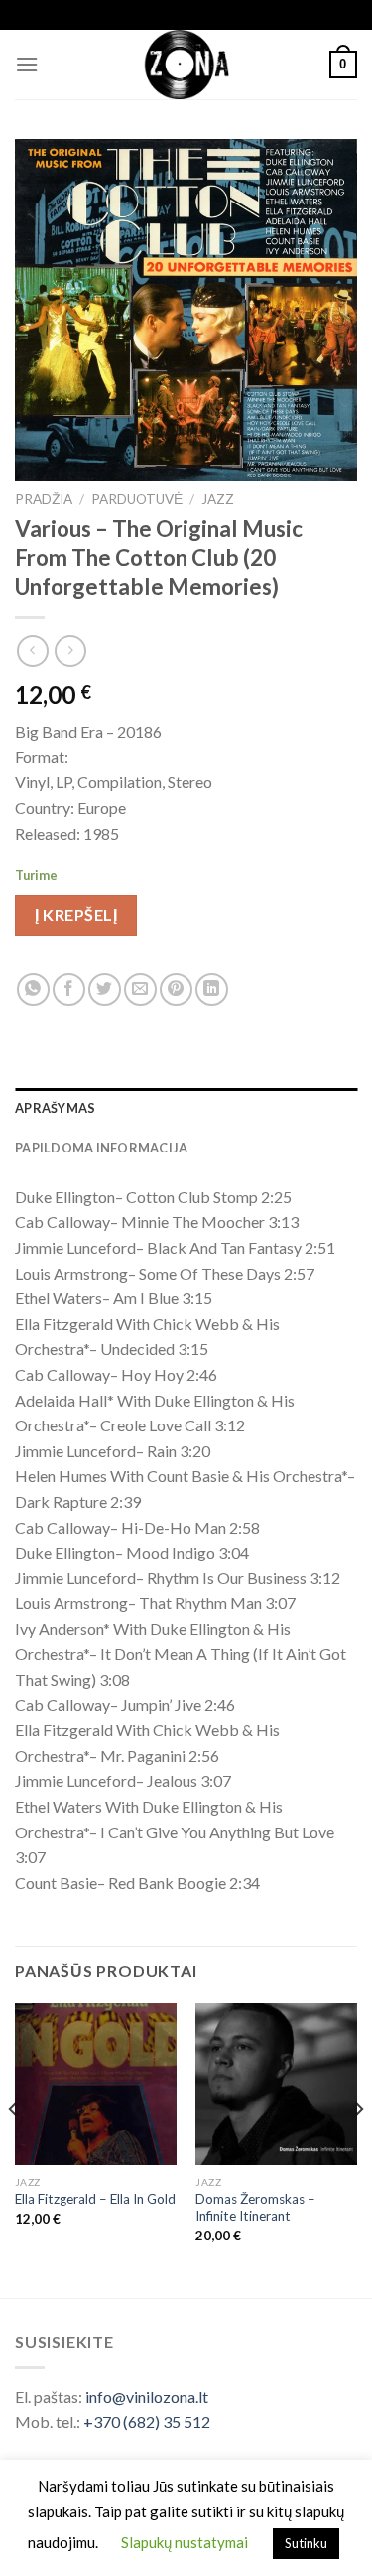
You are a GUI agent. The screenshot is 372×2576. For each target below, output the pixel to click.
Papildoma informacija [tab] (101, 1148)
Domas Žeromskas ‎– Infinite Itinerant (255, 2208)
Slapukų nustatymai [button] (185, 2542)
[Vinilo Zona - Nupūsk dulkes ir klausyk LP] (186, 65)
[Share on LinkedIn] (212, 989)
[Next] (358, 2149)
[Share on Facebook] (69, 989)
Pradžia (44, 499)
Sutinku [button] (306, 2543)
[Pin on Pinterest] (176, 989)
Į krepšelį (76, 915)
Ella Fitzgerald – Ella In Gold (95, 2199)
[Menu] (27, 64)
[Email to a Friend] (140, 989)
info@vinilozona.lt (147, 2397)
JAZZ (218, 499)
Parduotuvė (137, 499)
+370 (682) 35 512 (147, 2422)
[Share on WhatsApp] (33, 989)
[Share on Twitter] (105, 989)
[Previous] (14, 2149)
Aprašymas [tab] (55, 1108)
